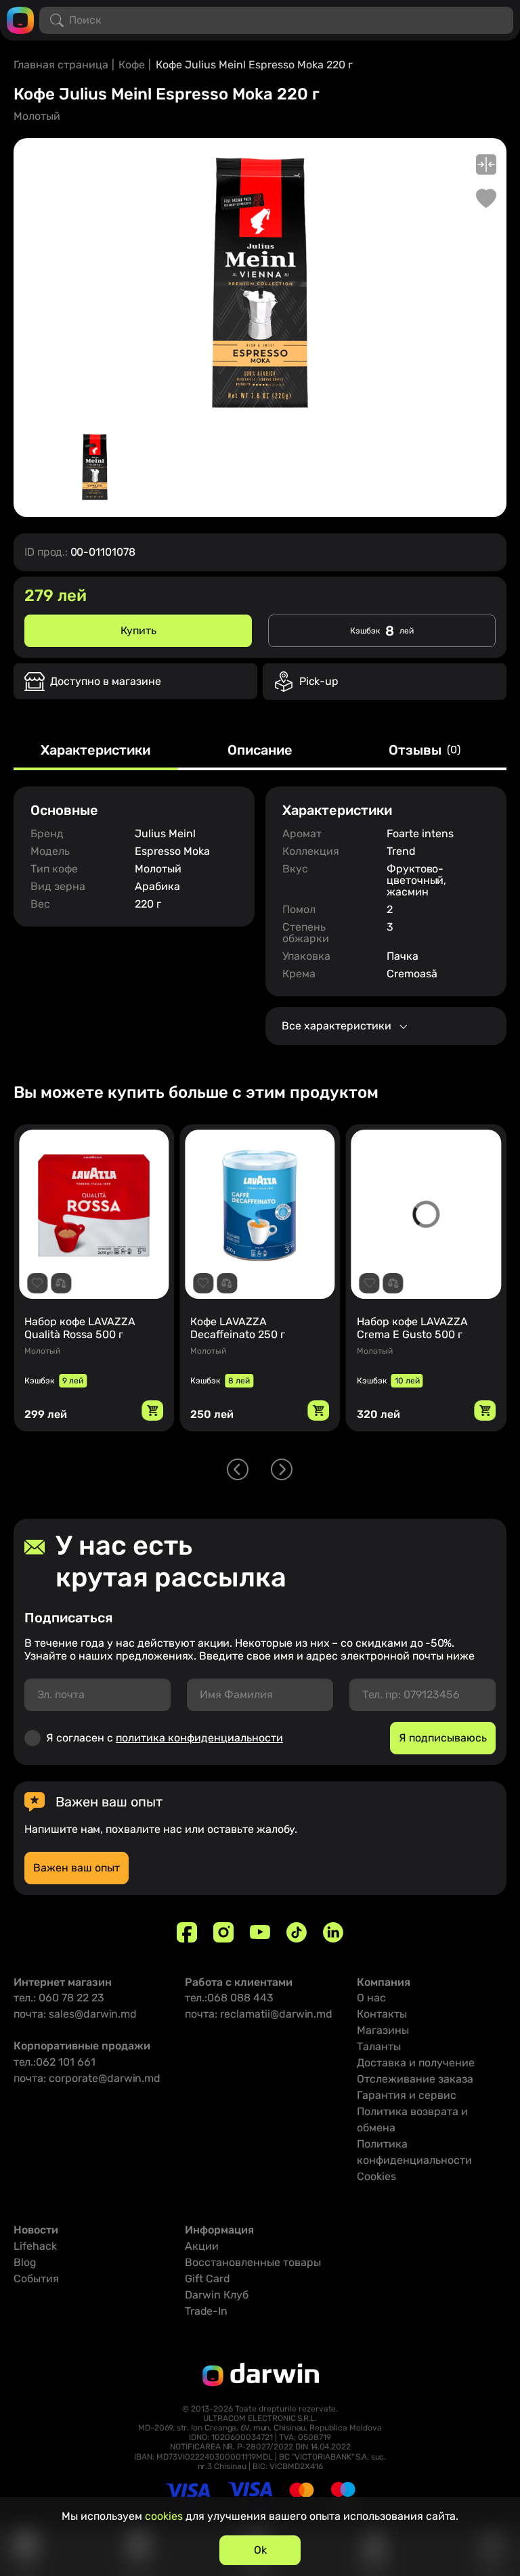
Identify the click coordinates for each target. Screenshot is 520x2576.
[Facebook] (187, 1932)
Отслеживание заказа (415, 2079)
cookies (164, 2516)
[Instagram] (223, 1932)
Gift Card (208, 2279)
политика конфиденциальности (199, 1738)
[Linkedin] (333, 1932)
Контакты (382, 2014)
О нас (371, 1998)
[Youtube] (260, 1932)
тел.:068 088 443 (229, 1998)
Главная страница (61, 65)
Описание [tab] (260, 751)
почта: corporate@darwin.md (87, 2078)
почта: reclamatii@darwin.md (259, 2014)
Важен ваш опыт (77, 1868)
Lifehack (35, 2246)
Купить (138, 630)
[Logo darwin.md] (20, 19)
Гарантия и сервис (407, 2095)
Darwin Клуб (217, 2295)
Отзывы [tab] (425, 751)
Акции (202, 2246)
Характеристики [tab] (95, 751)
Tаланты (379, 2046)
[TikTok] (297, 1932)
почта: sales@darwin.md (75, 2014)
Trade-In (206, 2311)
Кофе (132, 65)
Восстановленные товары (253, 2262)
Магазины (383, 2030)
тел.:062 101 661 (55, 2062)
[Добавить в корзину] (152, 1411)
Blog (25, 2262)
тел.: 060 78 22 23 (59, 1998)
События (36, 2279)
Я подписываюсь (443, 1738)
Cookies (376, 2176)
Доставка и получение (416, 2063)
